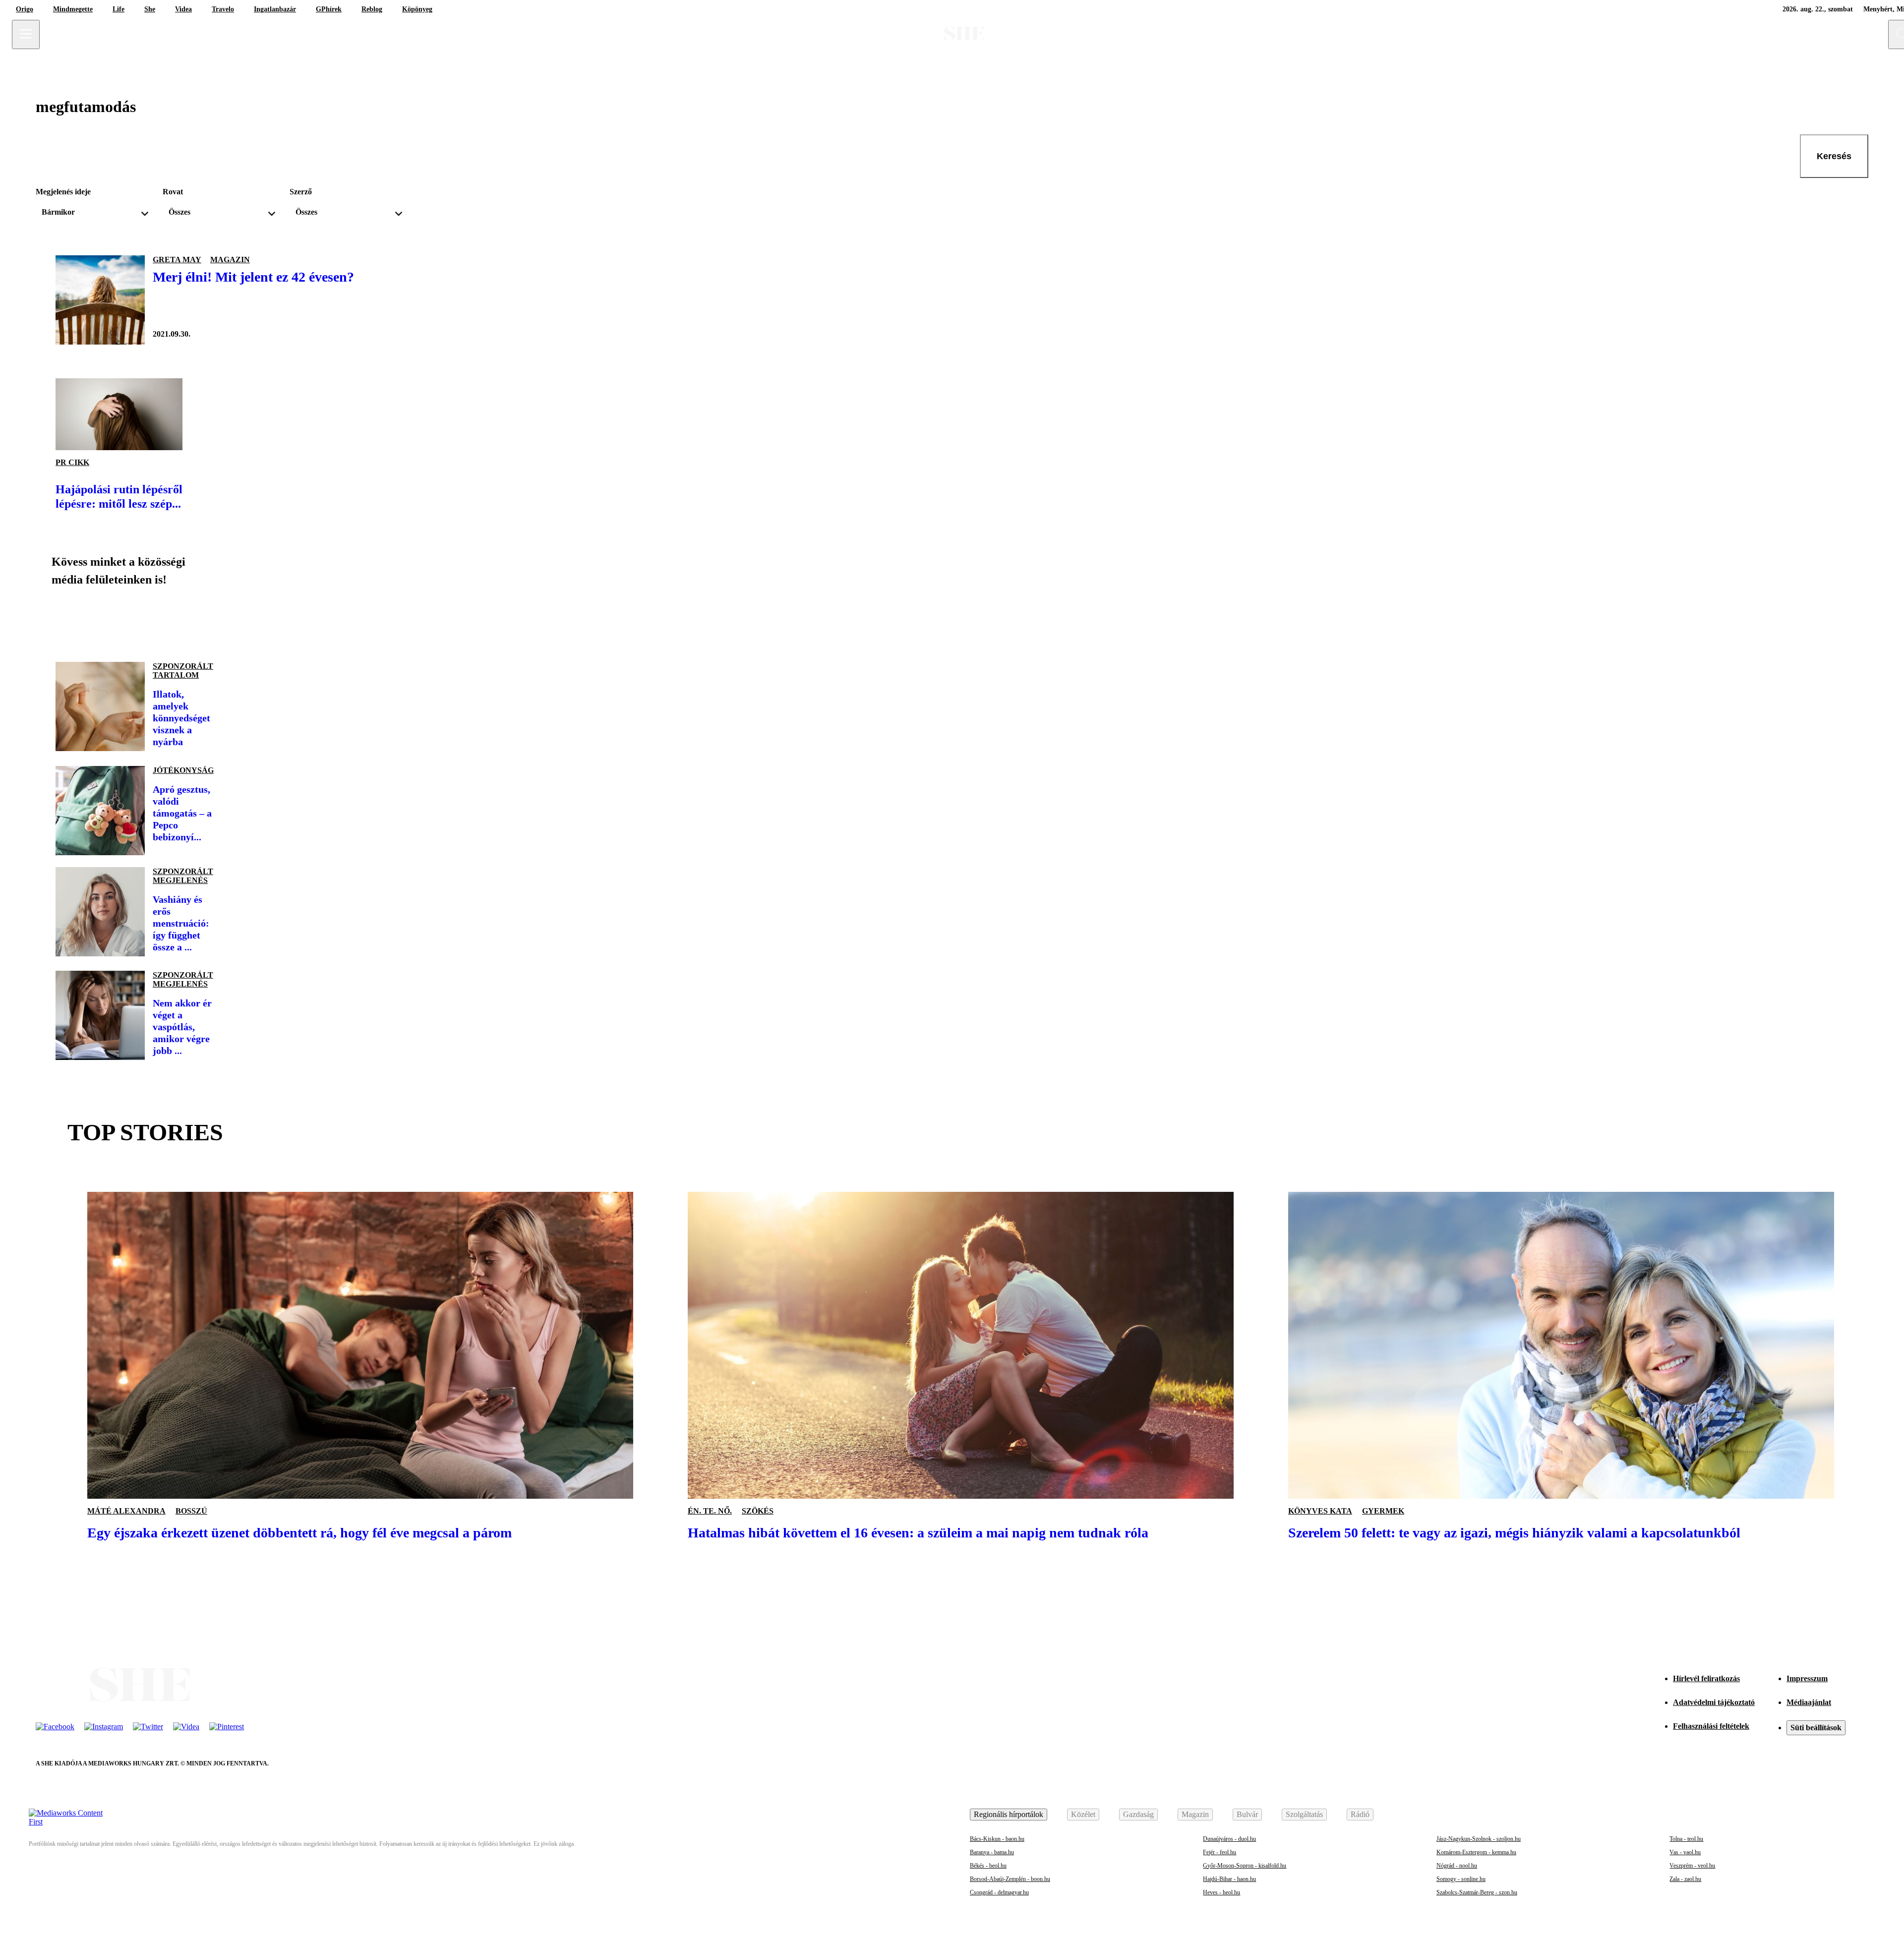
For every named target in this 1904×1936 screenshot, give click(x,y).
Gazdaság (1138, 1814)
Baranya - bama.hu (992, 1852)
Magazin (1195, 1814)
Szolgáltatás (1304, 1814)
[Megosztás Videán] (202, 620)
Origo (25, 9)
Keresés (1834, 156)
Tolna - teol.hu (1686, 1839)
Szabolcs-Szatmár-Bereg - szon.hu (1477, 1892)
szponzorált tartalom (183, 671)
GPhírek (329, 9)
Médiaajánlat (1809, 1702)
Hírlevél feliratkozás (1706, 1678)
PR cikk (72, 462)
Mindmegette (73, 9)
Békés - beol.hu (988, 1866)
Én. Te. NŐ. (710, 1511)
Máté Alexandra (126, 1511)
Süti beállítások (1816, 1728)
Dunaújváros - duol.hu (1229, 1839)
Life (119, 9)
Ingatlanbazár (275, 9)
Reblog (372, 9)
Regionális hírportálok (1009, 1814)
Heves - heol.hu (1221, 1892)
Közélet (1083, 1814)
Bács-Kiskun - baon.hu (997, 1839)
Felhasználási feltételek (1711, 1726)
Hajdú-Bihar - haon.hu (1229, 1879)
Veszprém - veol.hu (1692, 1866)
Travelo (223, 9)
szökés (758, 1511)
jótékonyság (183, 770)
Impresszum (1807, 1678)
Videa (183, 9)
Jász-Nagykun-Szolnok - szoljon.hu (1479, 1839)
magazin (230, 260)
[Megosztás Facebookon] (67, 620)
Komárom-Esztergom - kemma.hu (1476, 1852)
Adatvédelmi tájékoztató (1714, 1702)
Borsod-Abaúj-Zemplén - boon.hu (1010, 1879)
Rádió (1360, 1814)
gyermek (1383, 1511)
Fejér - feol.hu (1220, 1852)
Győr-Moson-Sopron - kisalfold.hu (1245, 1866)
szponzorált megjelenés (183, 876)
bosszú (191, 1511)
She (150, 9)
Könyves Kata (1320, 1511)
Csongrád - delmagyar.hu (999, 1892)
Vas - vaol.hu (1685, 1852)
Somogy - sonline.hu (1461, 1879)
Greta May (177, 260)
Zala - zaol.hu (1685, 1879)
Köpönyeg (417, 9)
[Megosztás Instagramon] (135, 620)
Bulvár (1247, 1814)
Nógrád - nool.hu (1457, 1866)
